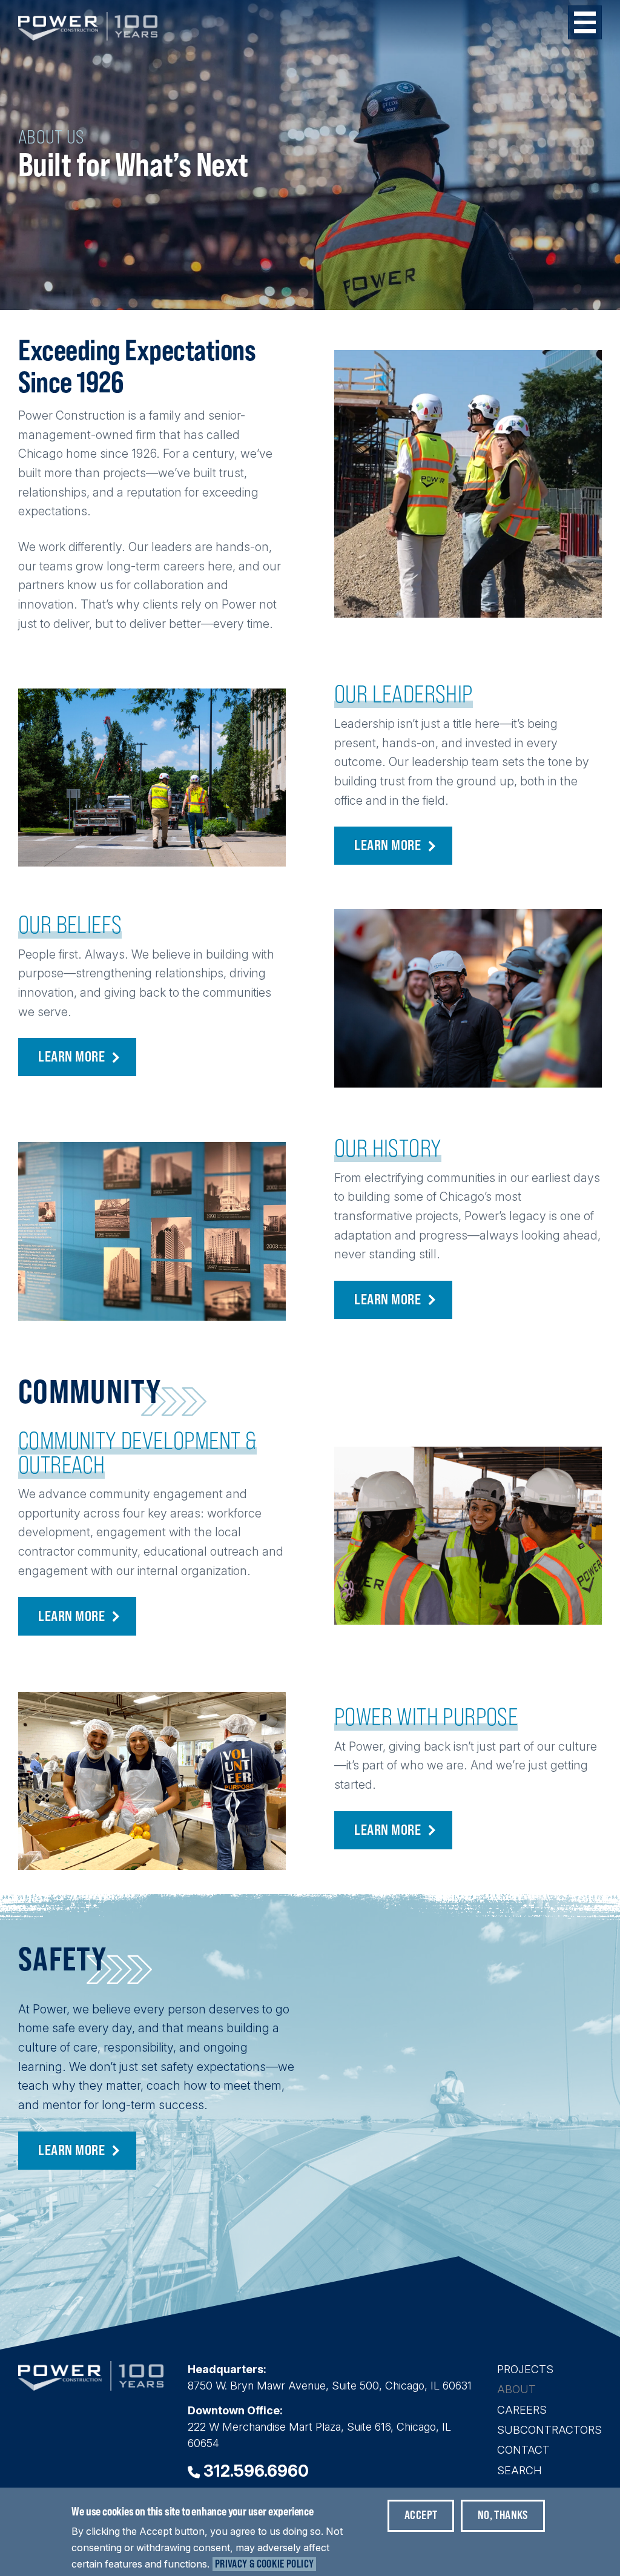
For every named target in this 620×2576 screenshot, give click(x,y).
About (516, 2389)
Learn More (387, 845)
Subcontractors (549, 2430)
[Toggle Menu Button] (585, 22)
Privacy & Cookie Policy (264, 2564)
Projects (525, 2369)
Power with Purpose (426, 1717)
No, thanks (503, 2515)
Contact (523, 2450)
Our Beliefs (70, 925)
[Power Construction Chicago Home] (91, 2387)
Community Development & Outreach (137, 1453)
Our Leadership (404, 694)
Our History (388, 1148)
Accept (421, 2515)
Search (519, 2470)
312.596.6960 (256, 2471)
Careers (522, 2410)
